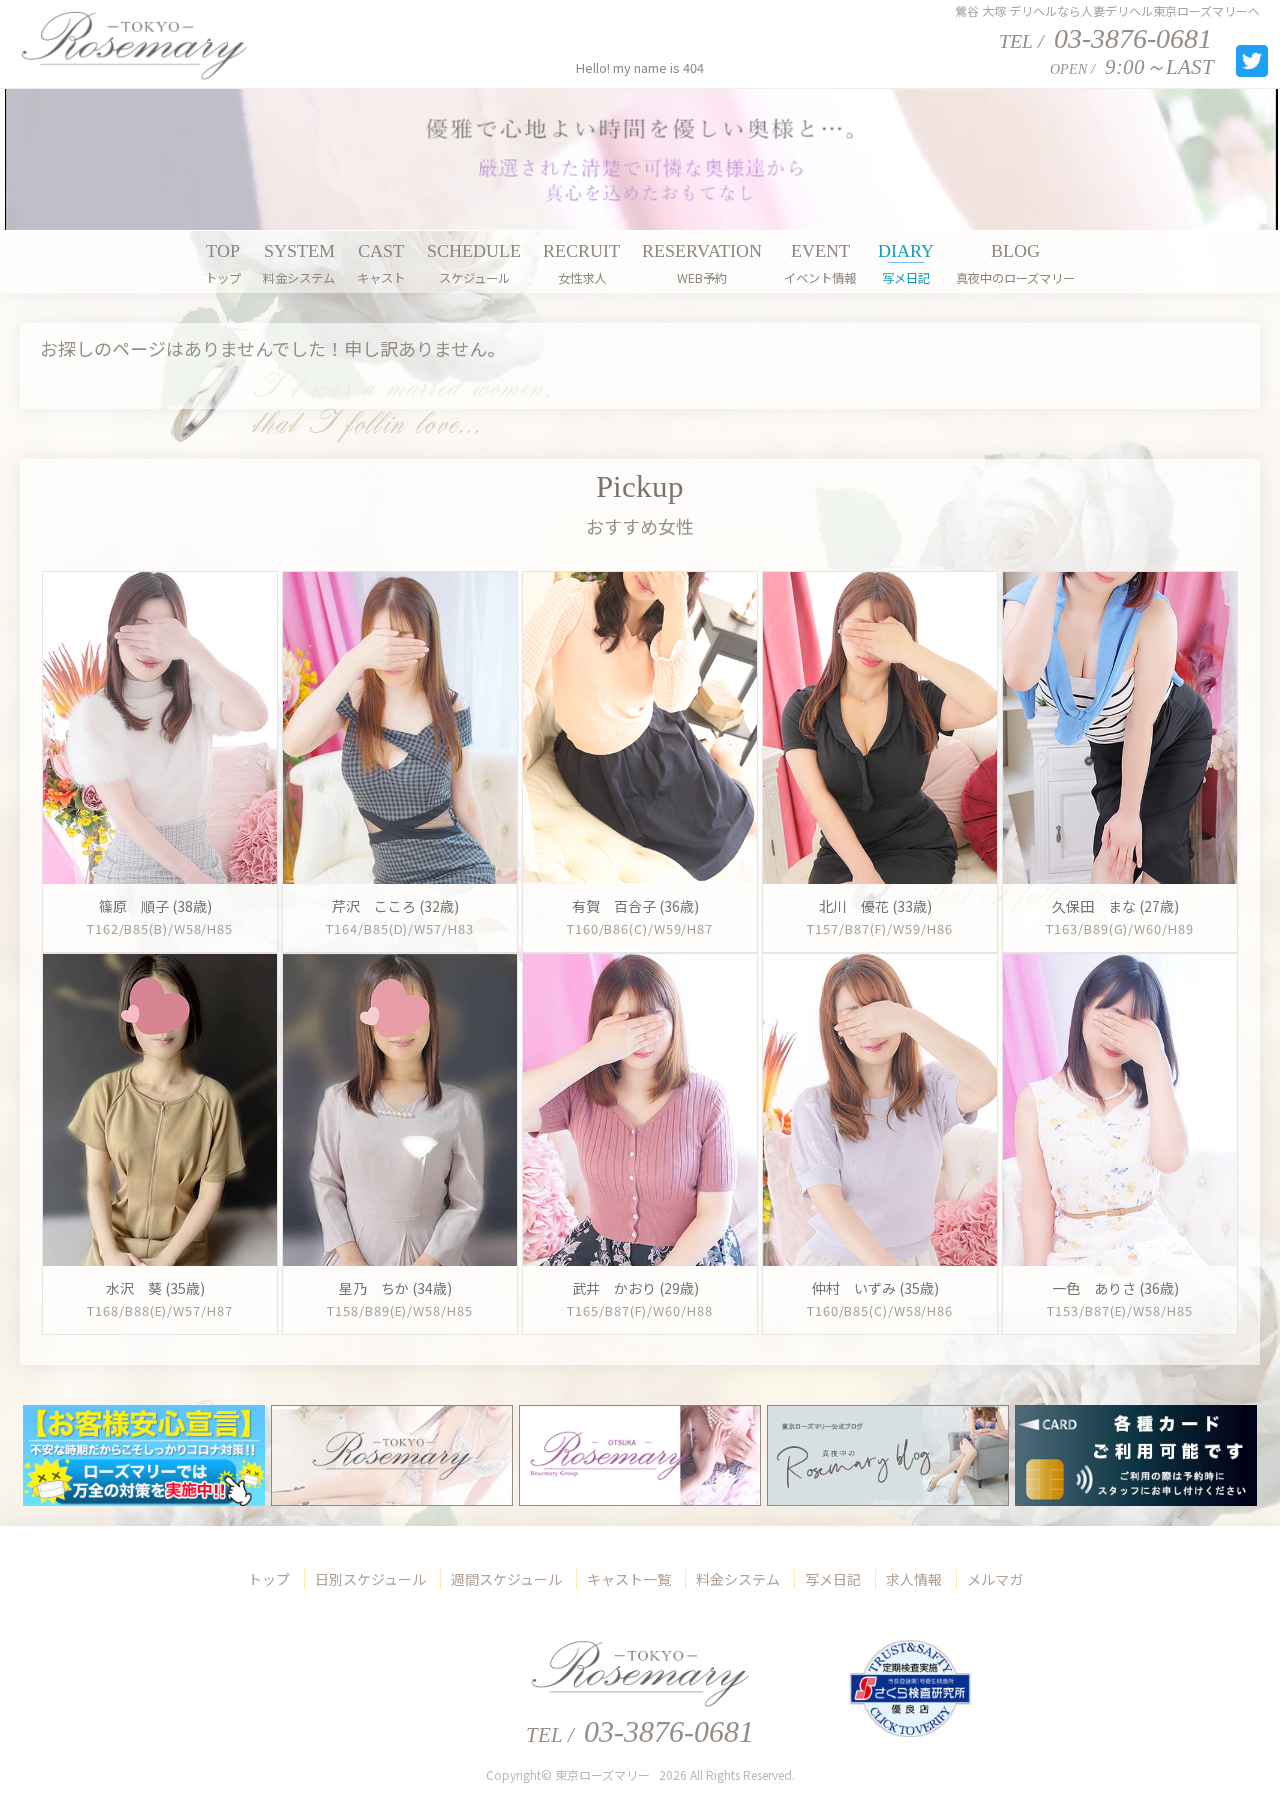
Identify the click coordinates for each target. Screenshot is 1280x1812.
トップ (269, 1579)
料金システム (738, 1579)
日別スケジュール (370, 1579)
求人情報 (914, 1579)
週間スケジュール (506, 1579)
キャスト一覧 (629, 1579)
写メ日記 (833, 1579)
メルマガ (995, 1579)
